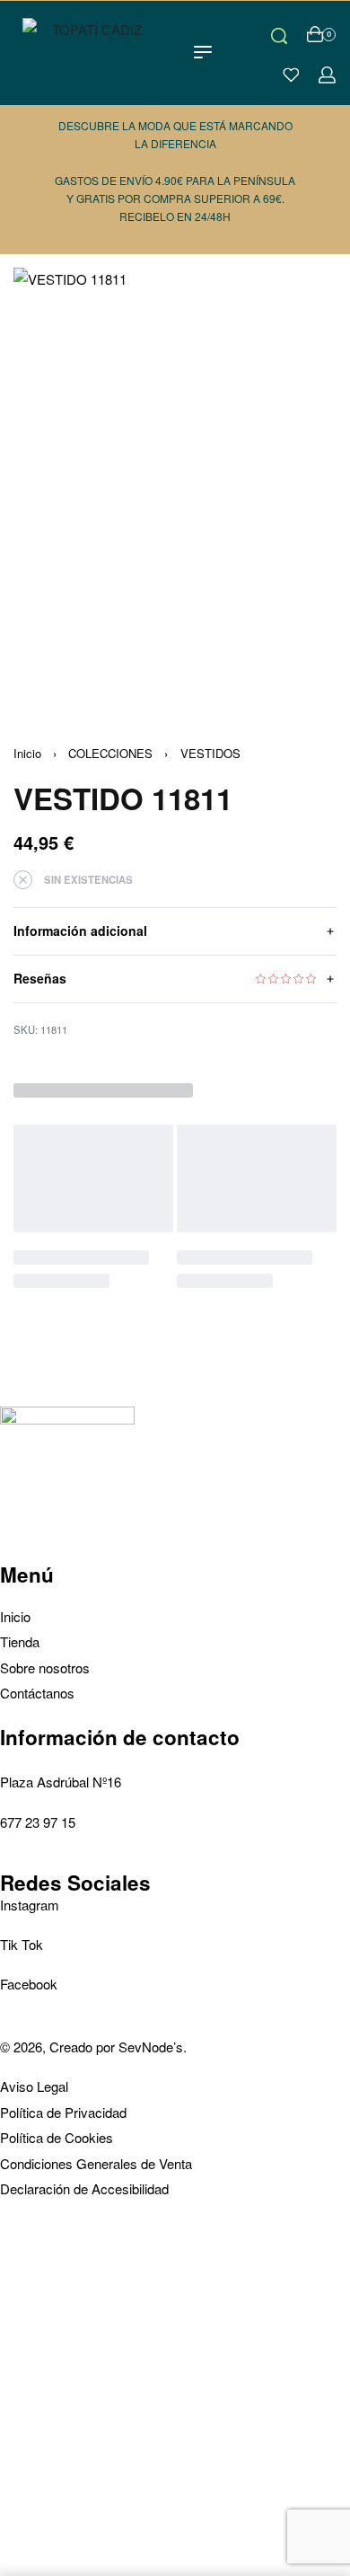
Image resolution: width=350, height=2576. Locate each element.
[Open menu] (203, 52)
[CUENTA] (327, 75)
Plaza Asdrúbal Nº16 (61, 1782)
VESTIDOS (210, 753)
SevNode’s (151, 2047)
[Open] (291, 75)
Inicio (27, 753)
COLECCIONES (110, 753)
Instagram (30, 1905)
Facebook (29, 1984)
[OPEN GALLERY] (175, 483)
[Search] (279, 34)
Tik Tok (22, 1944)
